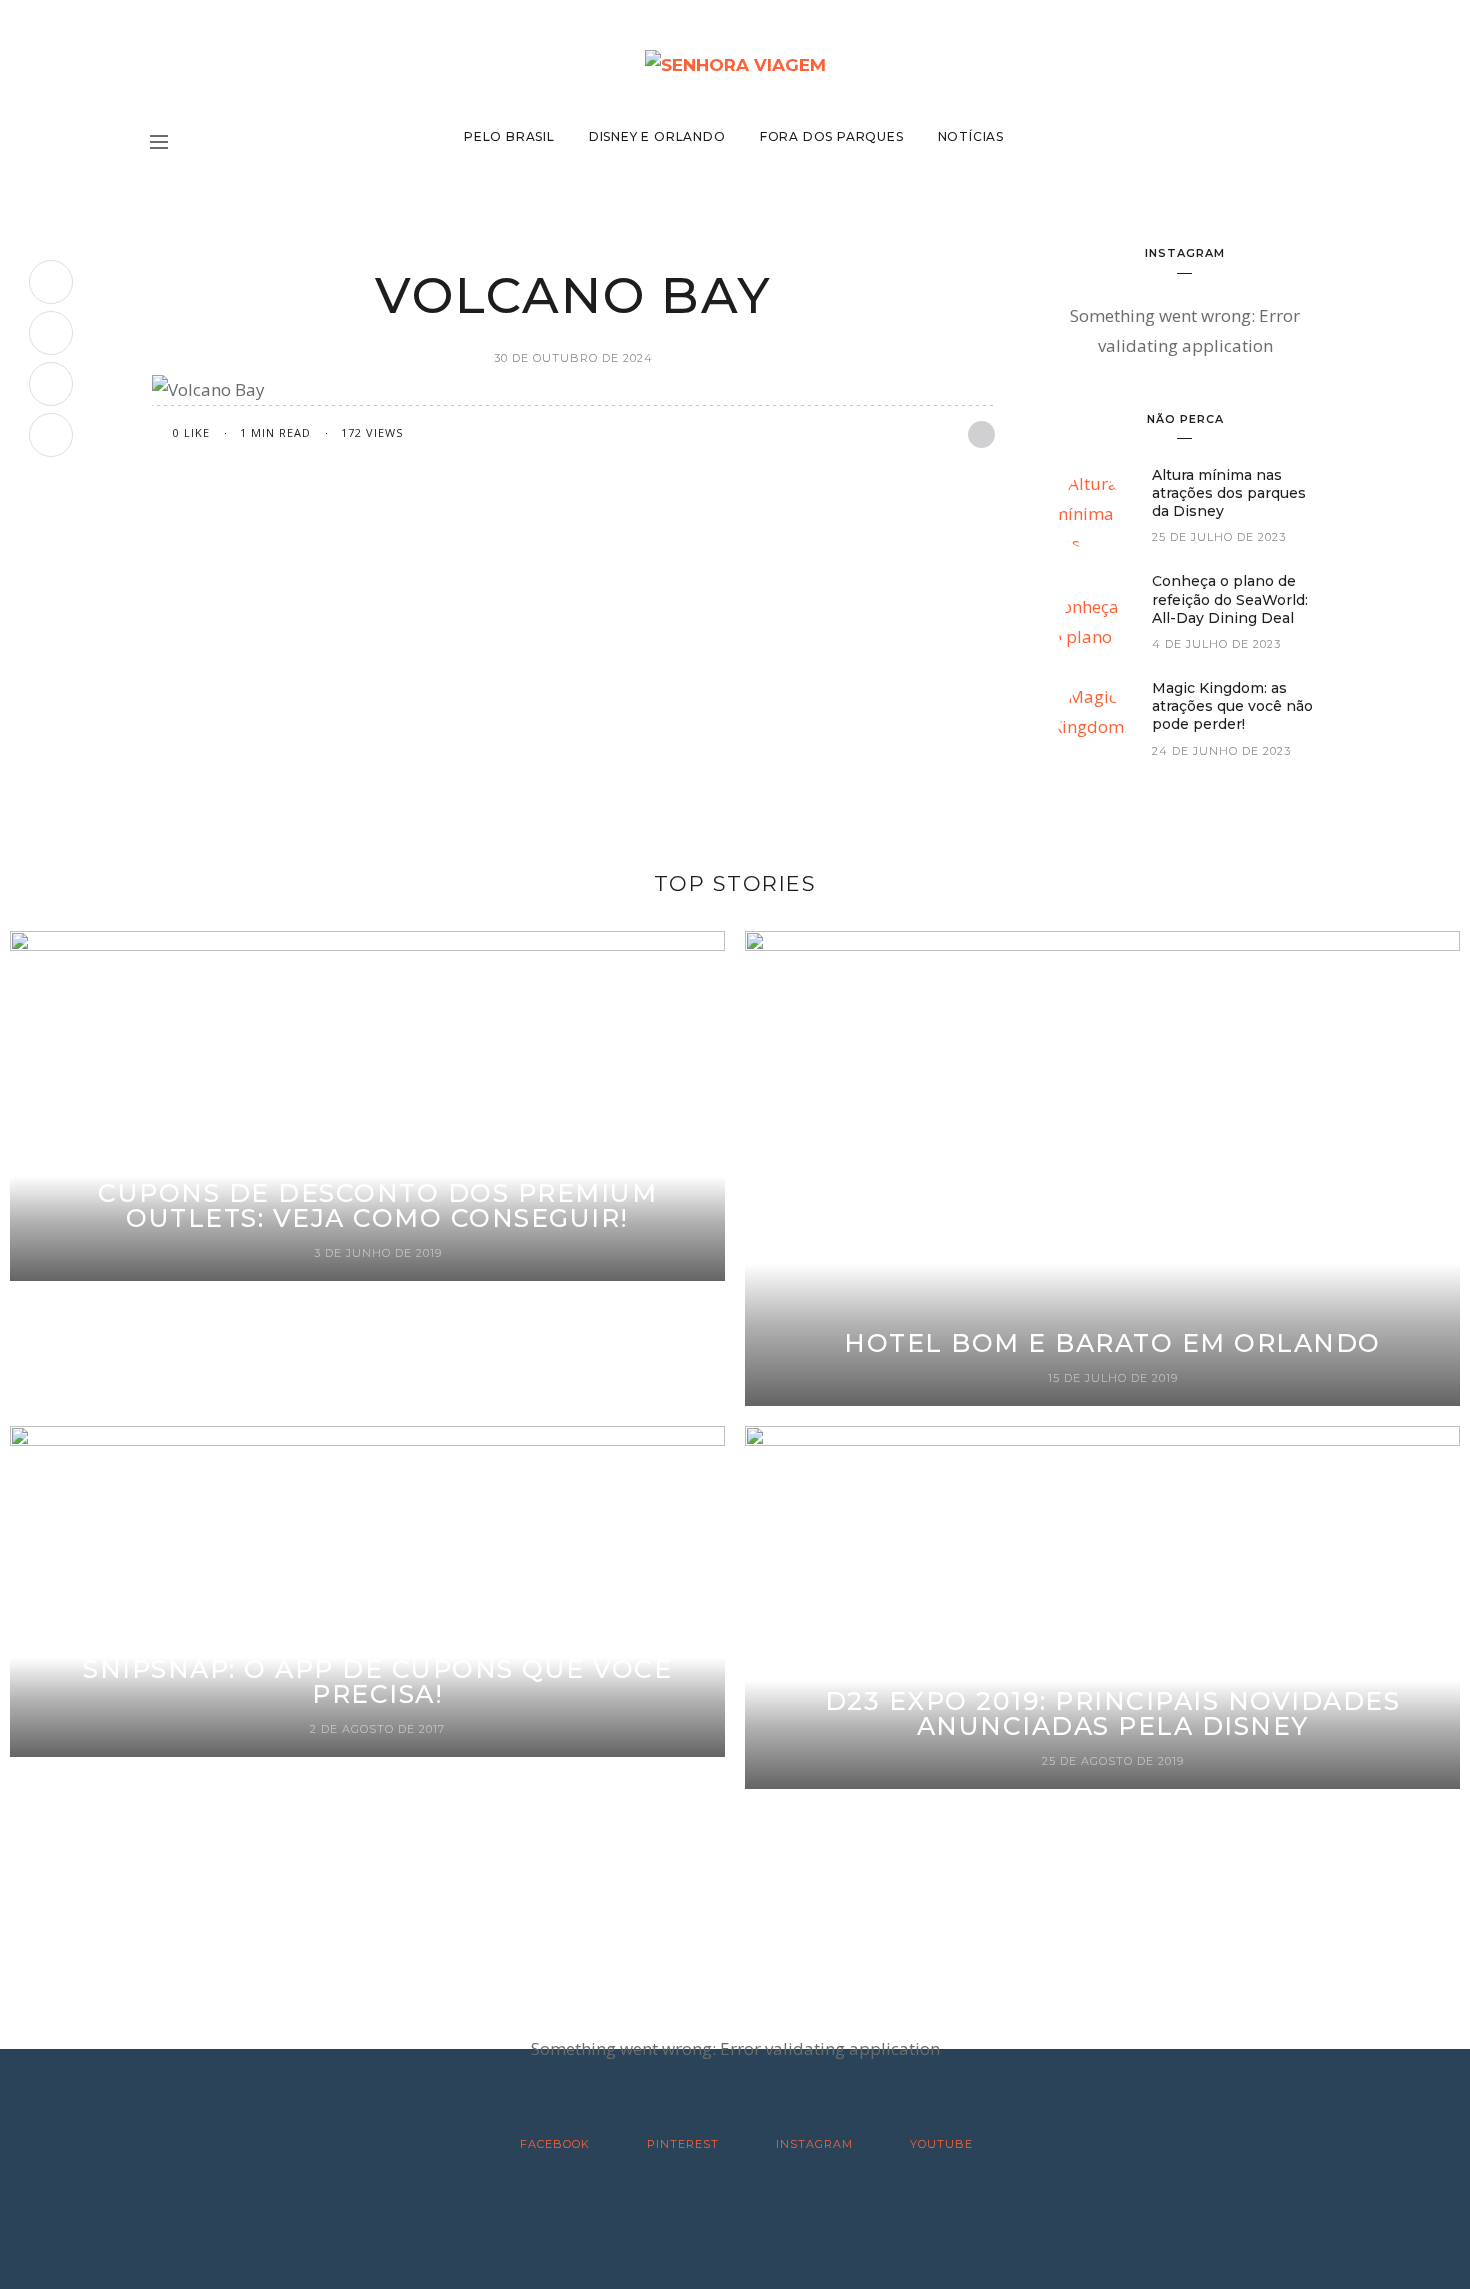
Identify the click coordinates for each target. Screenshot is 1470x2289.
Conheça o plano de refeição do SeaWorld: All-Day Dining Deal (1230, 599)
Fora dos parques (832, 136)
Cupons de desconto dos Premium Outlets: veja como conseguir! (377, 1205)
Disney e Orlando (657, 136)
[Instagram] (51, 384)
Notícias (971, 136)
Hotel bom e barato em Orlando (1112, 1343)
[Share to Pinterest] (981, 434)
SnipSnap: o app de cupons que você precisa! (377, 1681)
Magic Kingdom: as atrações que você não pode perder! (1232, 706)
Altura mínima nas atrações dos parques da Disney (1229, 493)
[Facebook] (51, 282)
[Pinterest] (51, 333)
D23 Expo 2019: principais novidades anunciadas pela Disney (1113, 1713)
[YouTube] (51, 435)
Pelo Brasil (509, 136)
